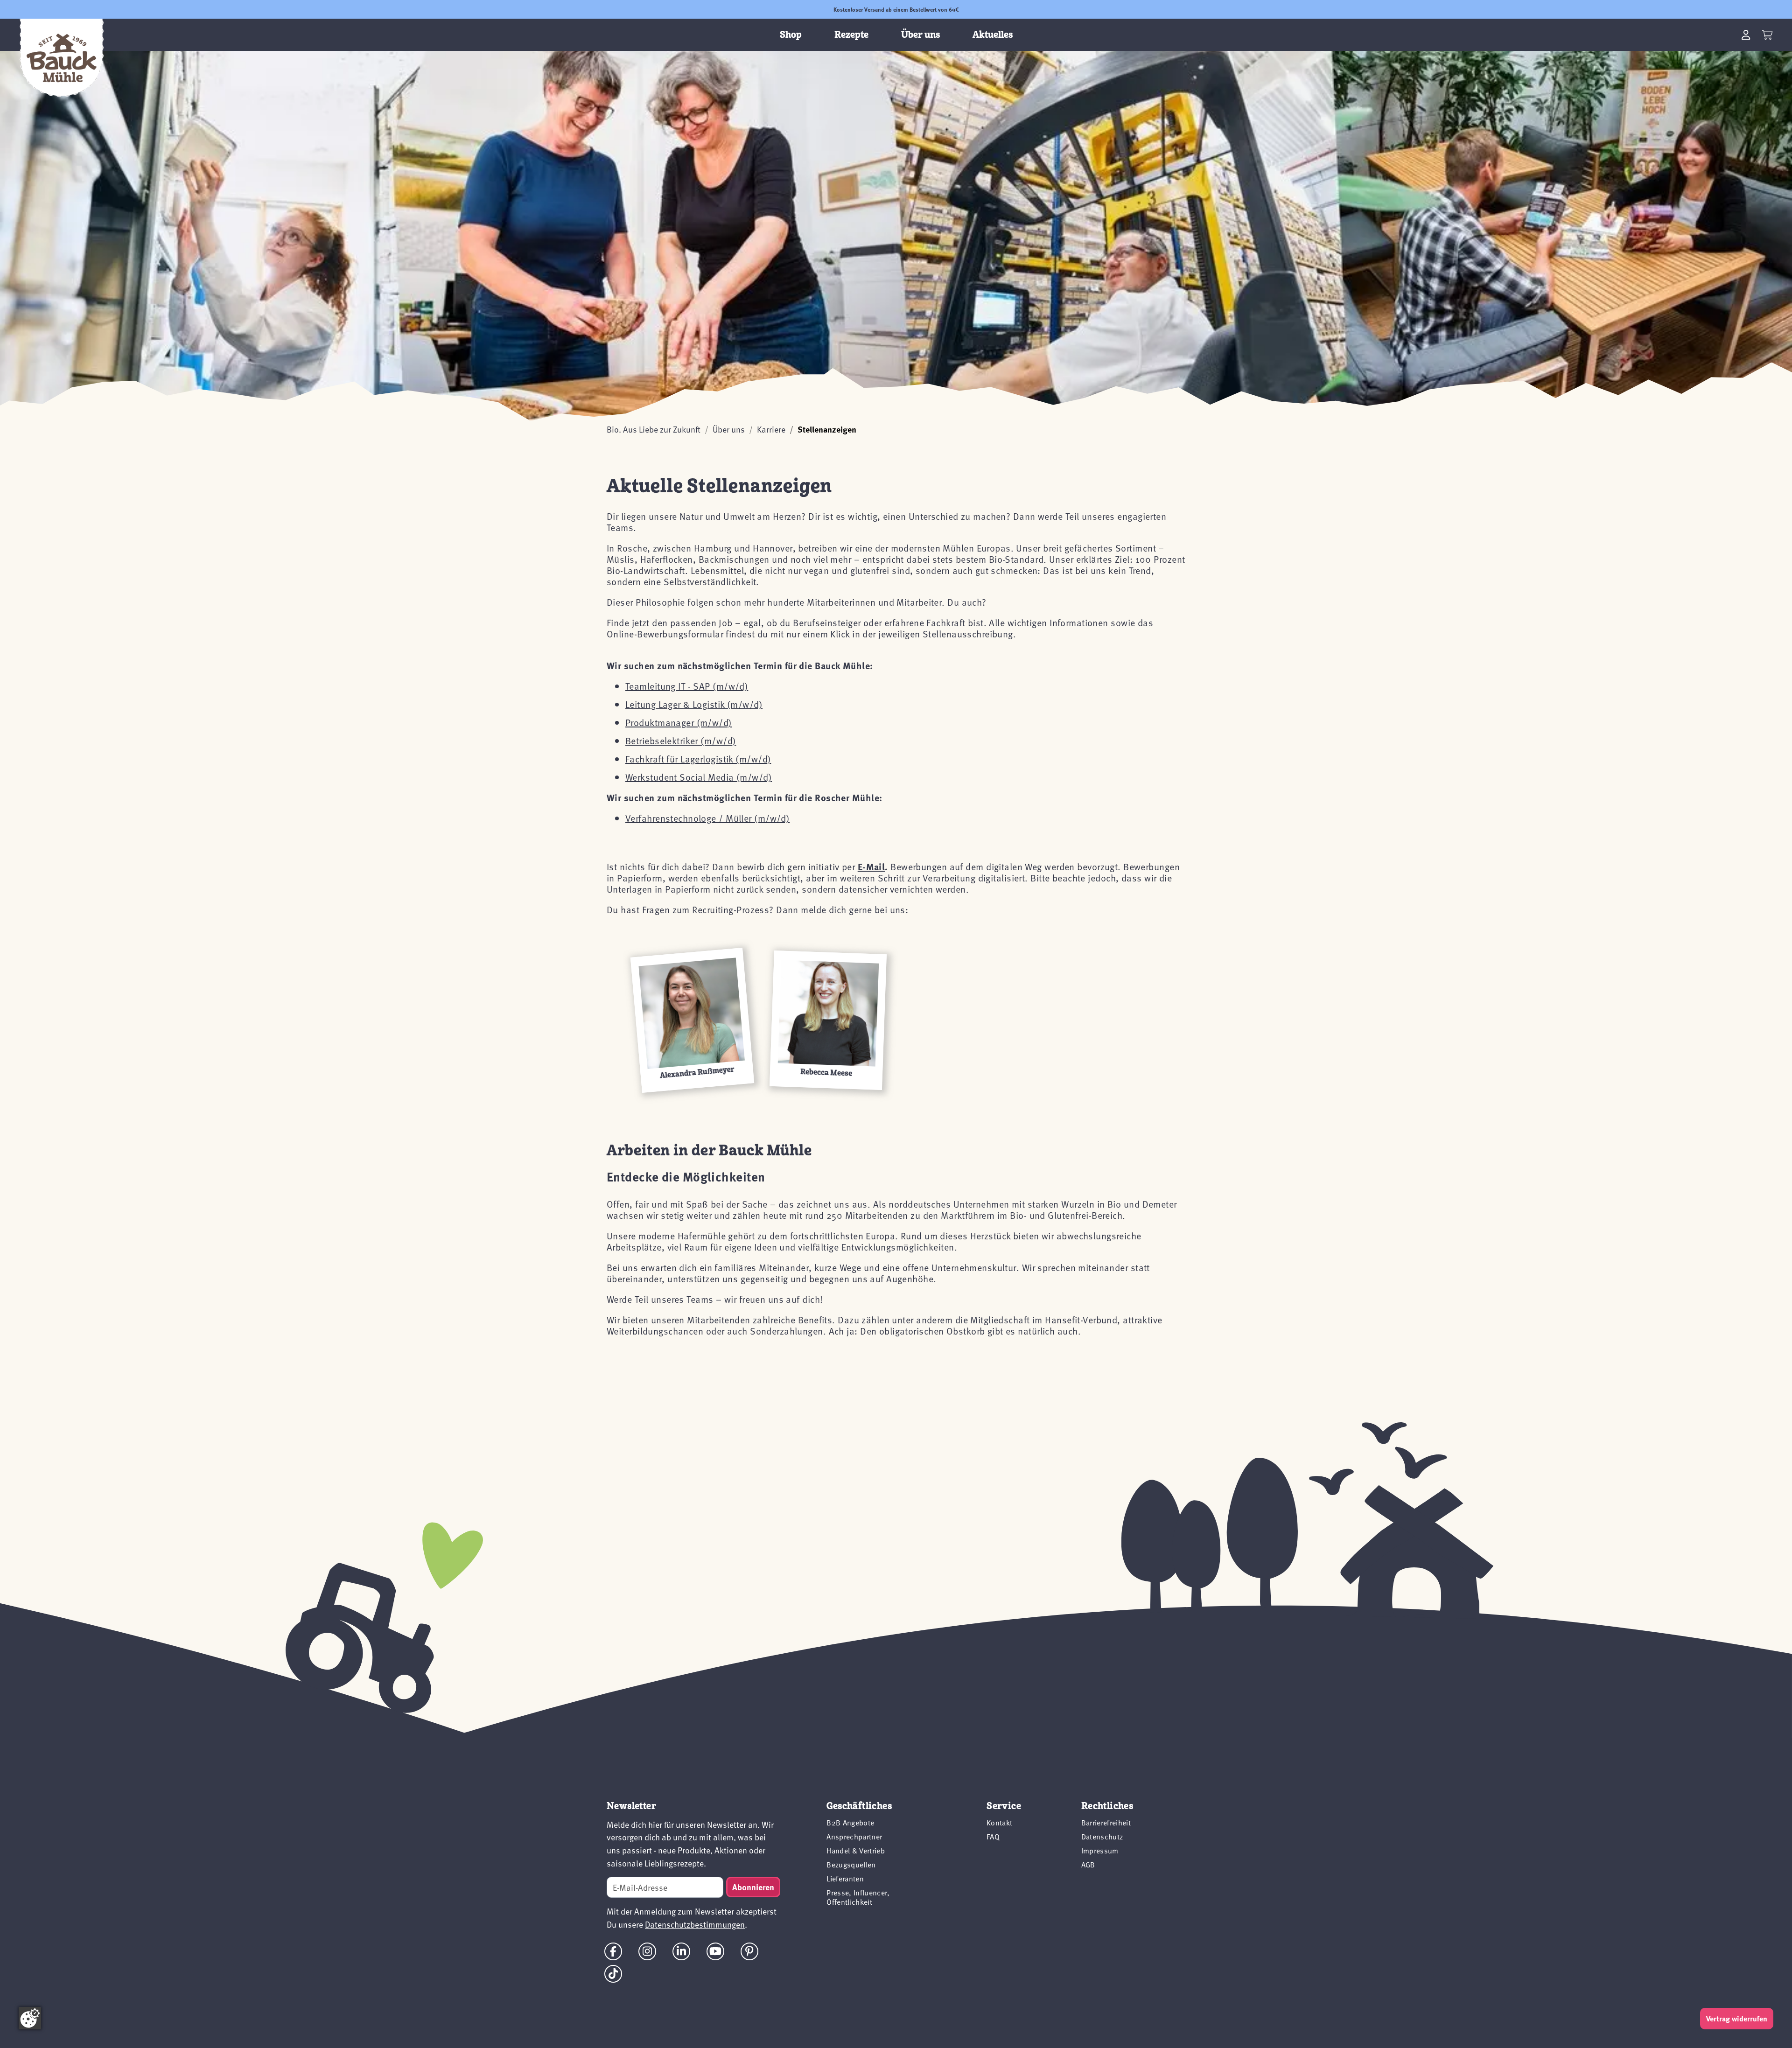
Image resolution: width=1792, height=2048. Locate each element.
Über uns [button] (920, 35)
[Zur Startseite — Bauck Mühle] (62, 58)
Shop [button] (791, 35)
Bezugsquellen (851, 1865)
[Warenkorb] (1767, 35)
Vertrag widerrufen (1737, 2019)
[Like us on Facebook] (613, 1951)
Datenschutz (1102, 1837)
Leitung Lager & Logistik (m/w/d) (694, 704)
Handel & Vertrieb (855, 1851)
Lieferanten (845, 1879)
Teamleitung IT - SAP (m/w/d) (687, 686)
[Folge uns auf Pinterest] (749, 1951)
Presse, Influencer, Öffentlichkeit (858, 1897)
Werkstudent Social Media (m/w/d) (699, 777)
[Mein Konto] (1746, 35)
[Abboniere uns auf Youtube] (715, 1951)
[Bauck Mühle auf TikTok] (613, 1974)
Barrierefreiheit (1106, 1823)
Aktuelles (993, 35)
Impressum (1100, 1851)
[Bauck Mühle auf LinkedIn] (681, 1951)
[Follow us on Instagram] (647, 1951)
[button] (692, 1020)
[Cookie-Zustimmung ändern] (30, 2018)
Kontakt (999, 1823)
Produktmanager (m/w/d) (679, 722)
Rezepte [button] (851, 35)
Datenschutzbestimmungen (695, 1924)
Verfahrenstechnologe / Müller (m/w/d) (707, 818)
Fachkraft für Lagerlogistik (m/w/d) (698, 759)
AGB (1088, 1865)
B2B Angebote (850, 1823)
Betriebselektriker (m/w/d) (681, 741)
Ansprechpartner (854, 1837)
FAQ (993, 1837)
